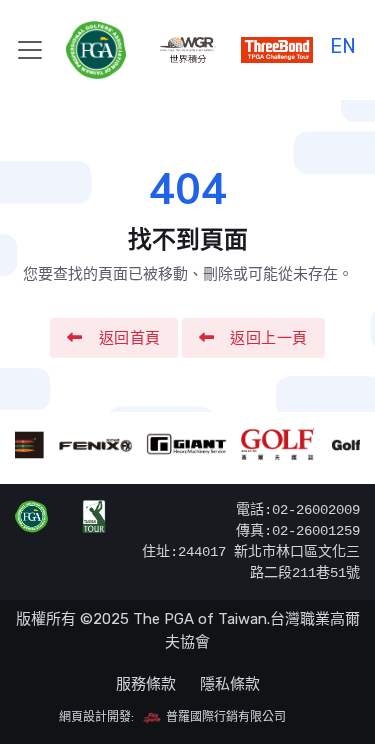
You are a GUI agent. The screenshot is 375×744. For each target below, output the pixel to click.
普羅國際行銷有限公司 (224, 717)
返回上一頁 (269, 338)
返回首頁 (130, 338)
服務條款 (146, 684)
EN (343, 43)
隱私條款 (230, 684)
